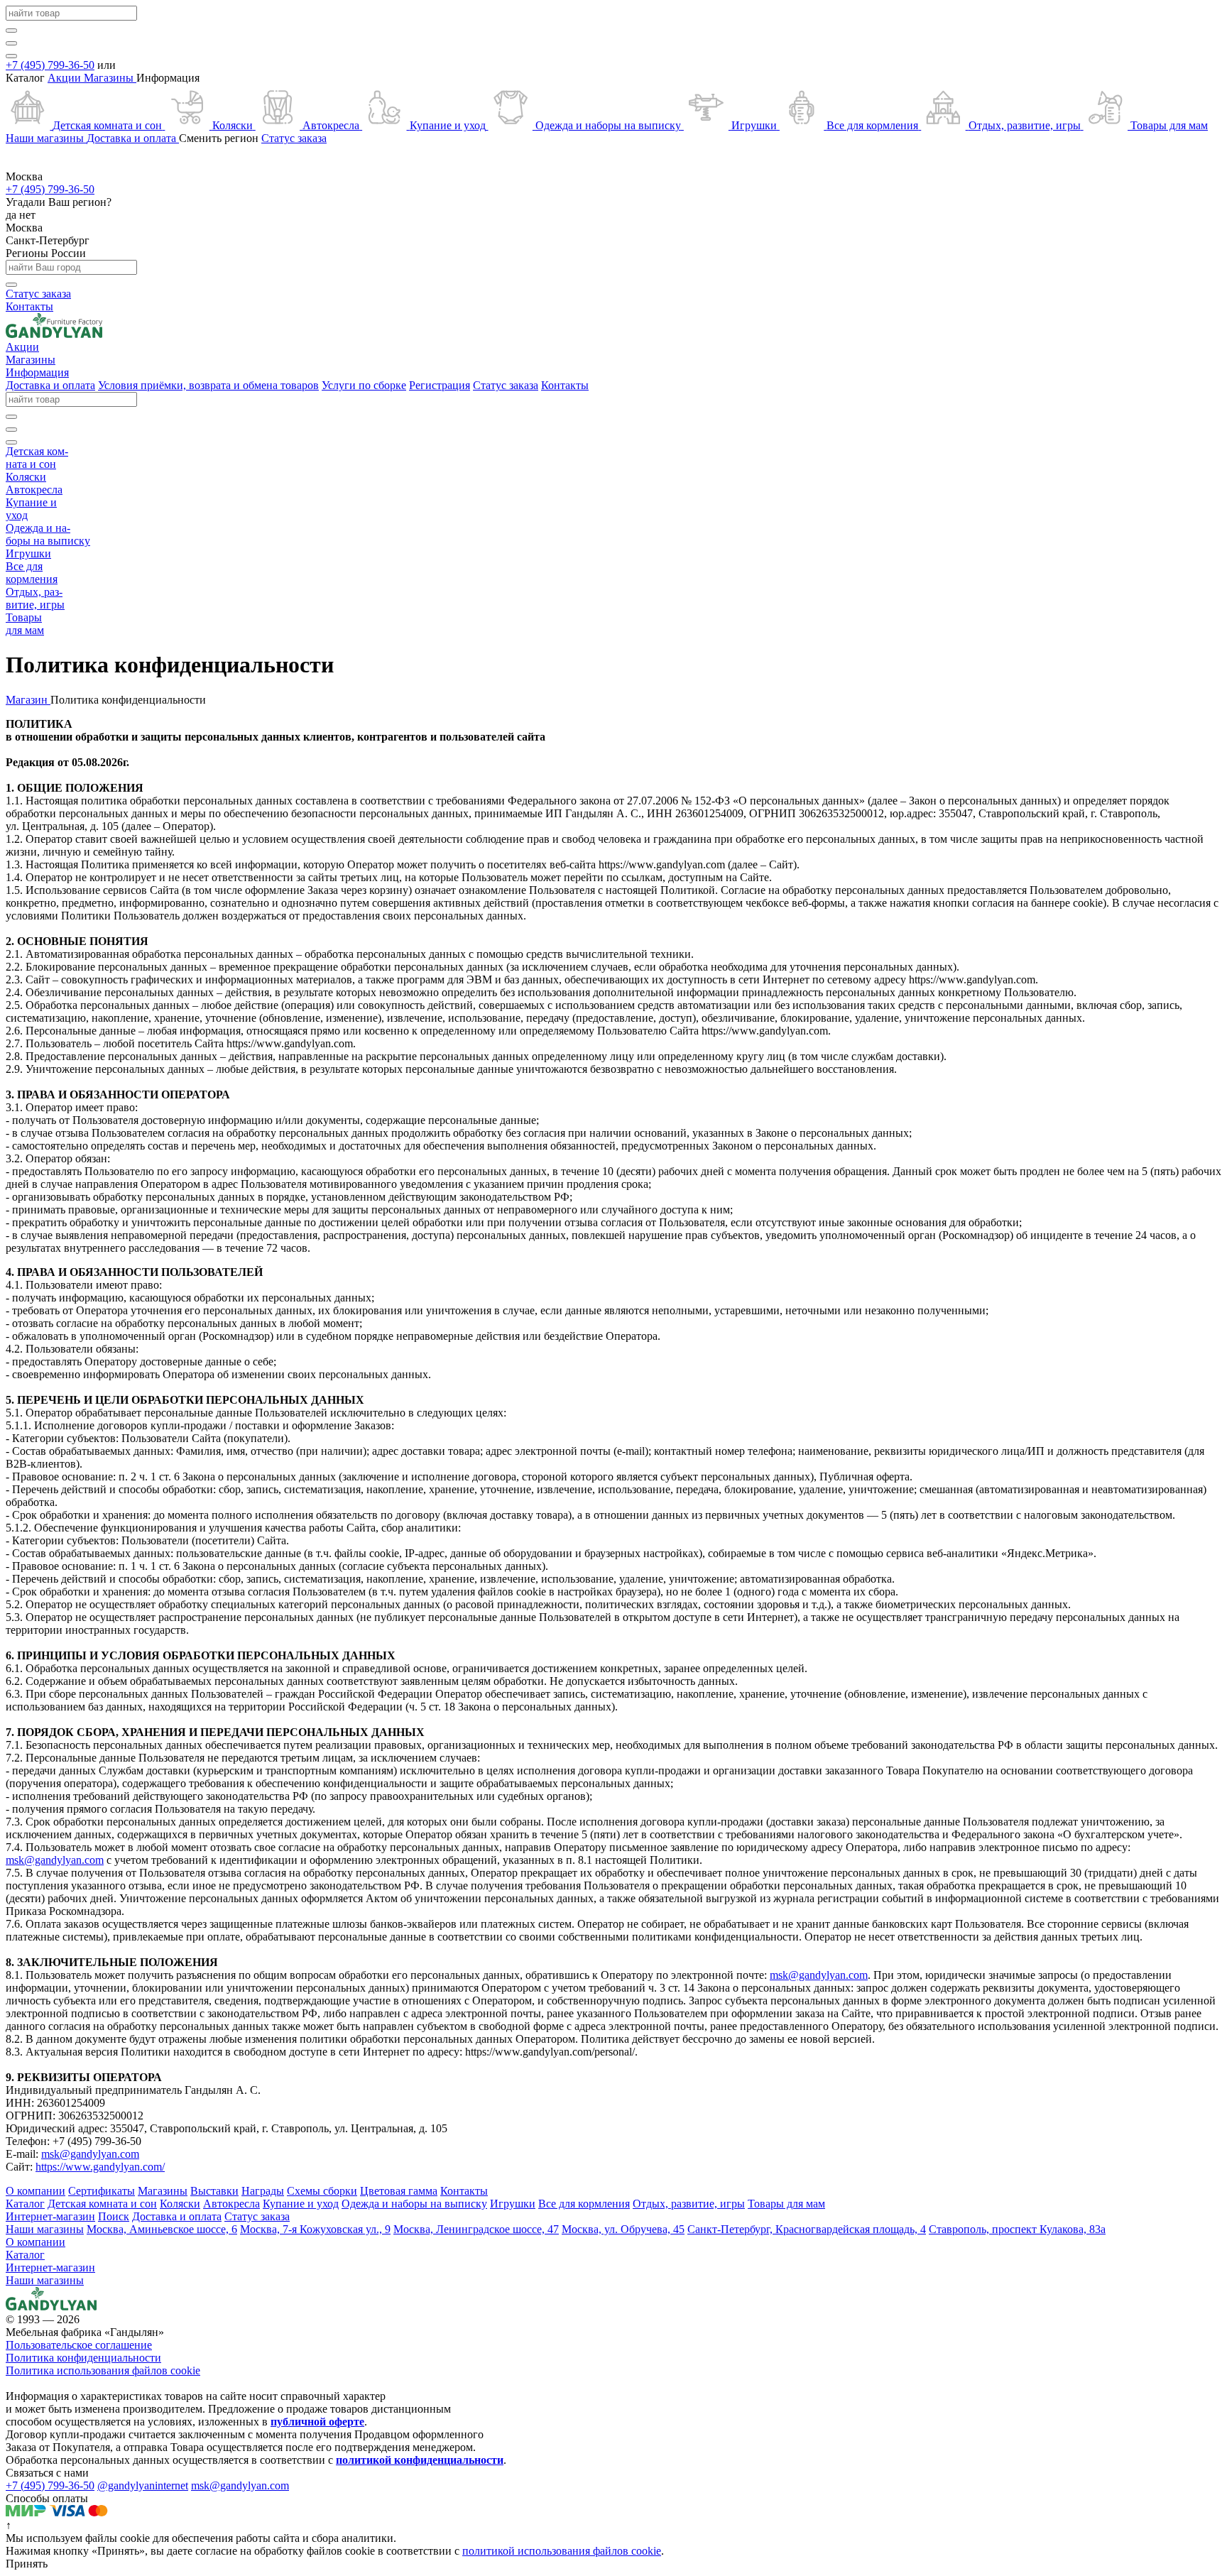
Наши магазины (45, 2280)
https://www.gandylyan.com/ (100, 2167)
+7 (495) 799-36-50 (50, 65)
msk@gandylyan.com (55, 1860)
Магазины (110, 78)
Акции (66, 78)
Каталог (25, 2255)
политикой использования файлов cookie (562, 2551)
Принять (27, 2564)
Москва (24, 228)
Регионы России (46, 253)
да (12, 215)
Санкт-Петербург (48, 240)
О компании (36, 2242)
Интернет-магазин (50, 2267)
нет (27, 215)
